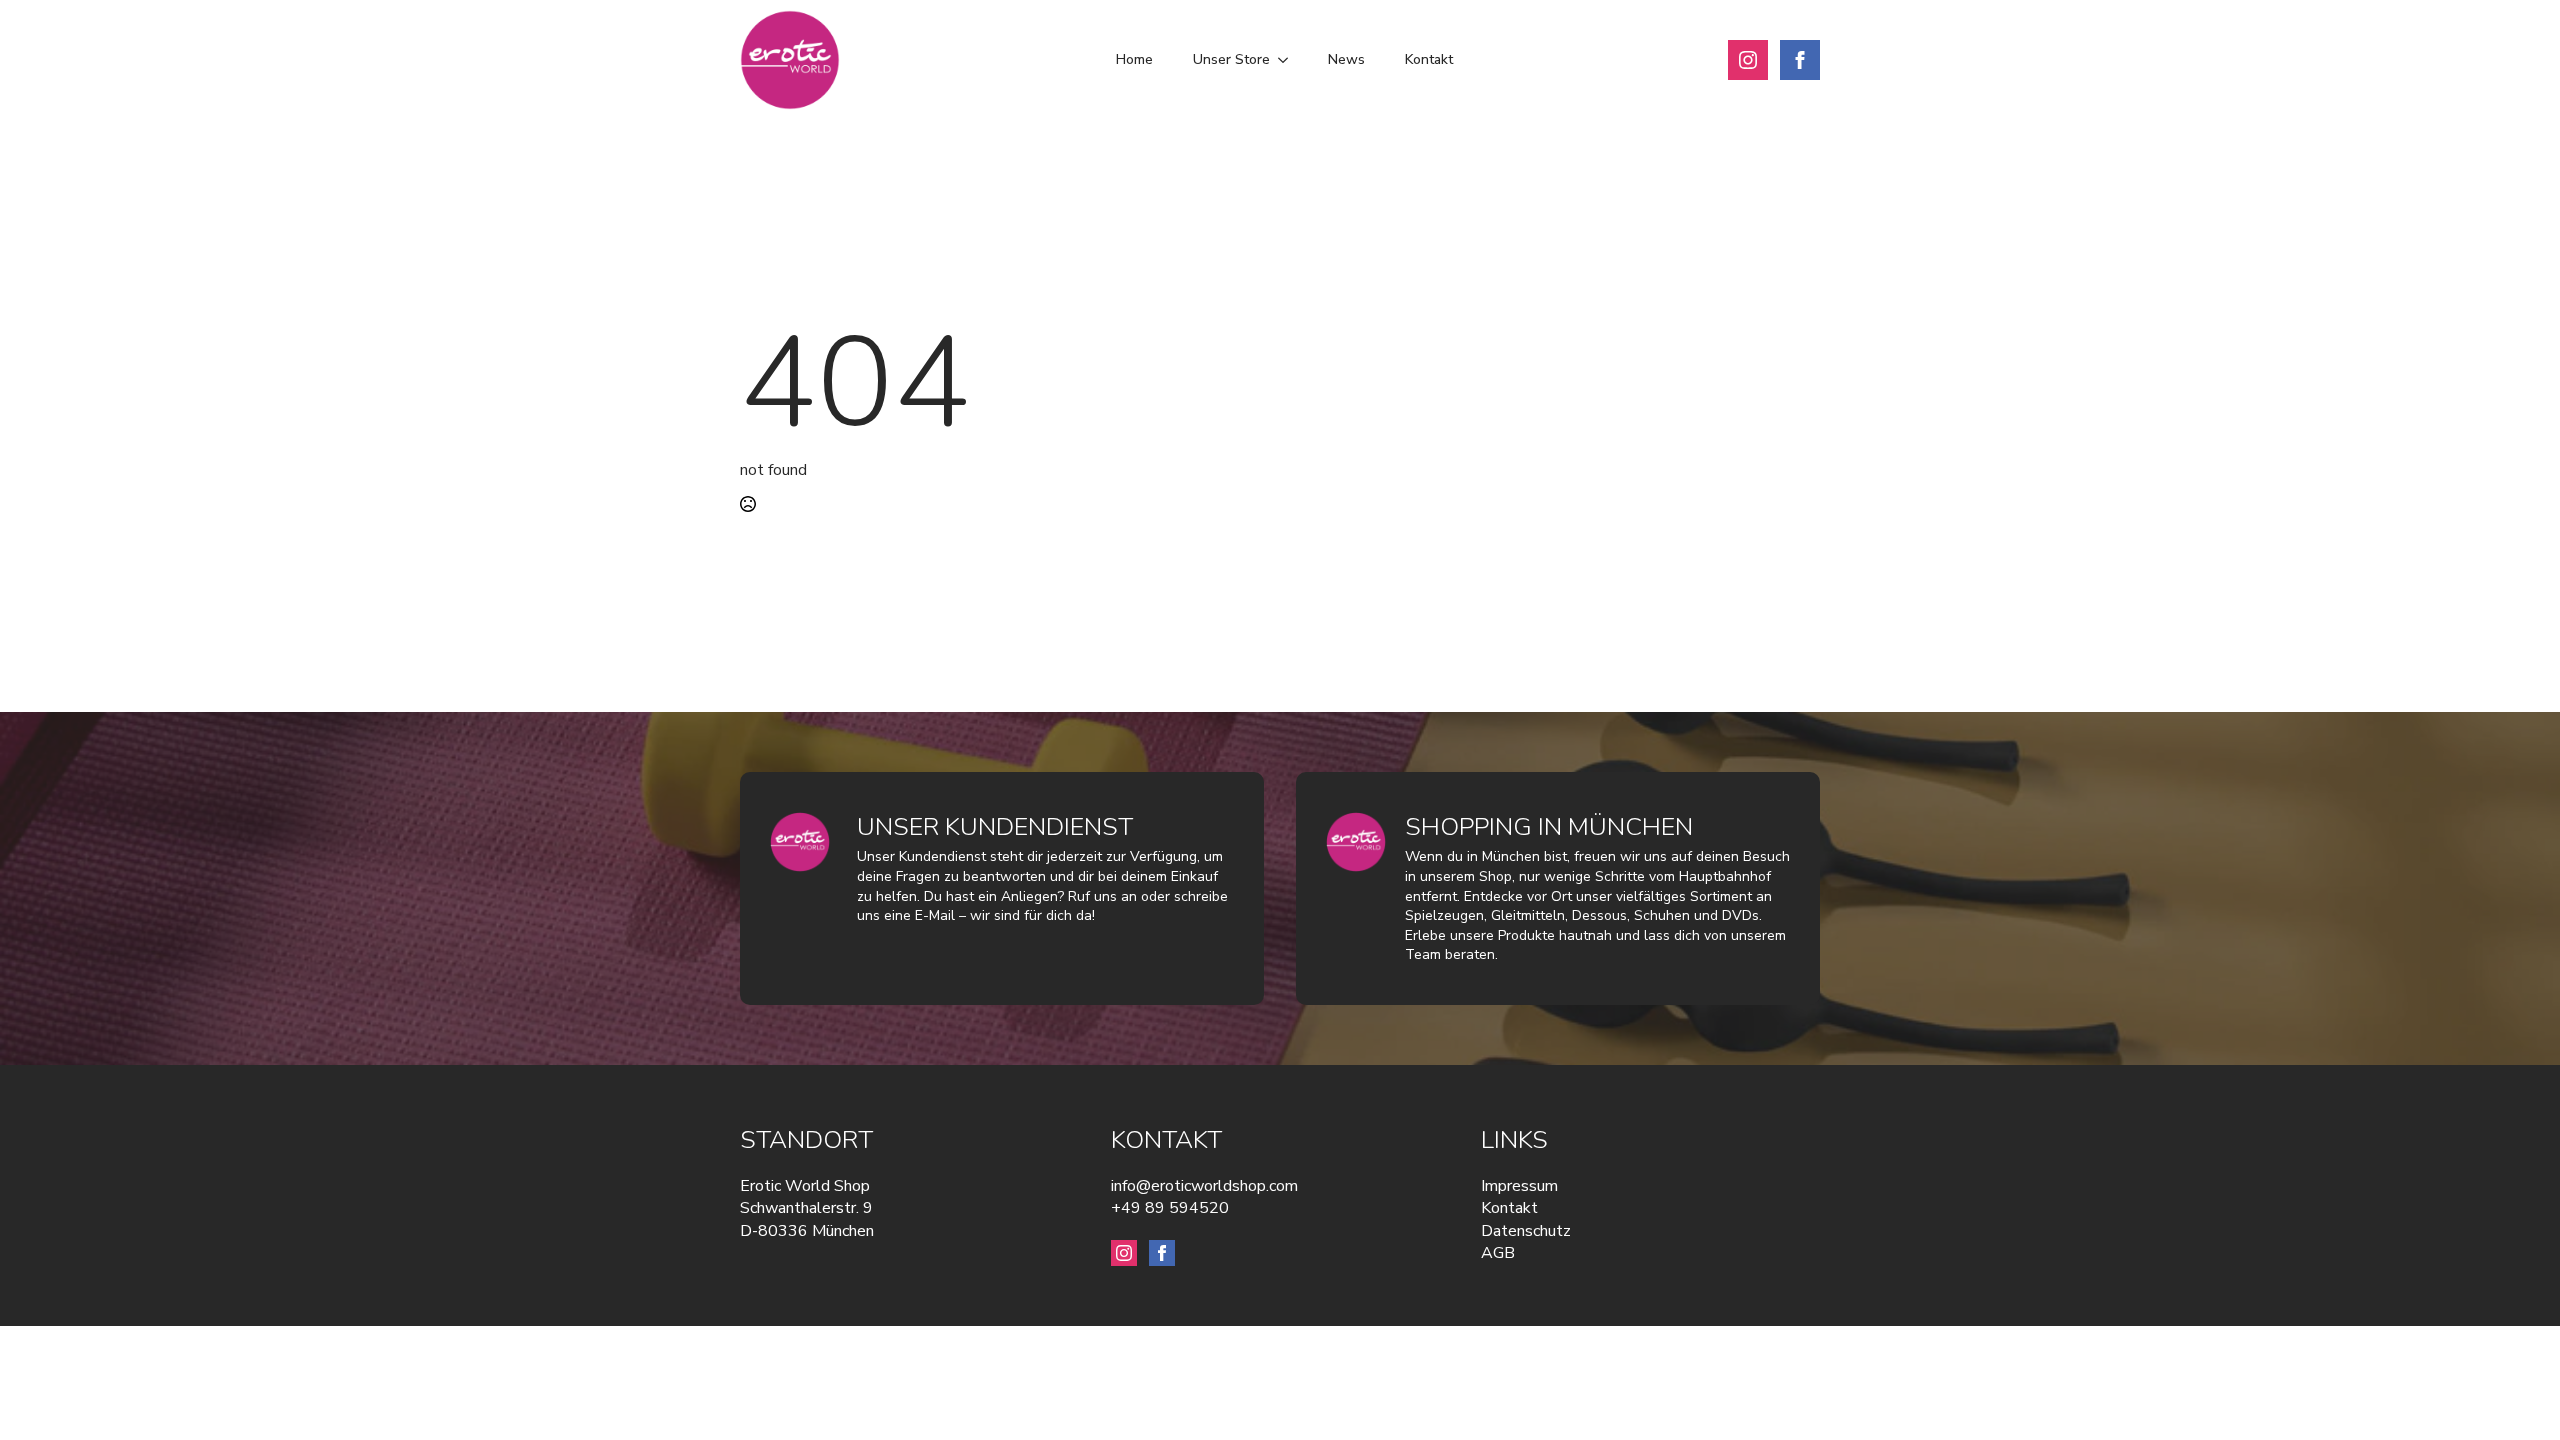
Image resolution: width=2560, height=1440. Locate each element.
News (1346, 59)
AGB (1498, 1253)
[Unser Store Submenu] (1289, 60)
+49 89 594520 (1170, 1208)
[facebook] (1800, 60)
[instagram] (1748, 60)
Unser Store (1231, 59)
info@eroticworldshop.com (1204, 1186)
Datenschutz (1526, 1231)
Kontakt (1429, 59)
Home (1134, 59)
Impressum (1519, 1186)
